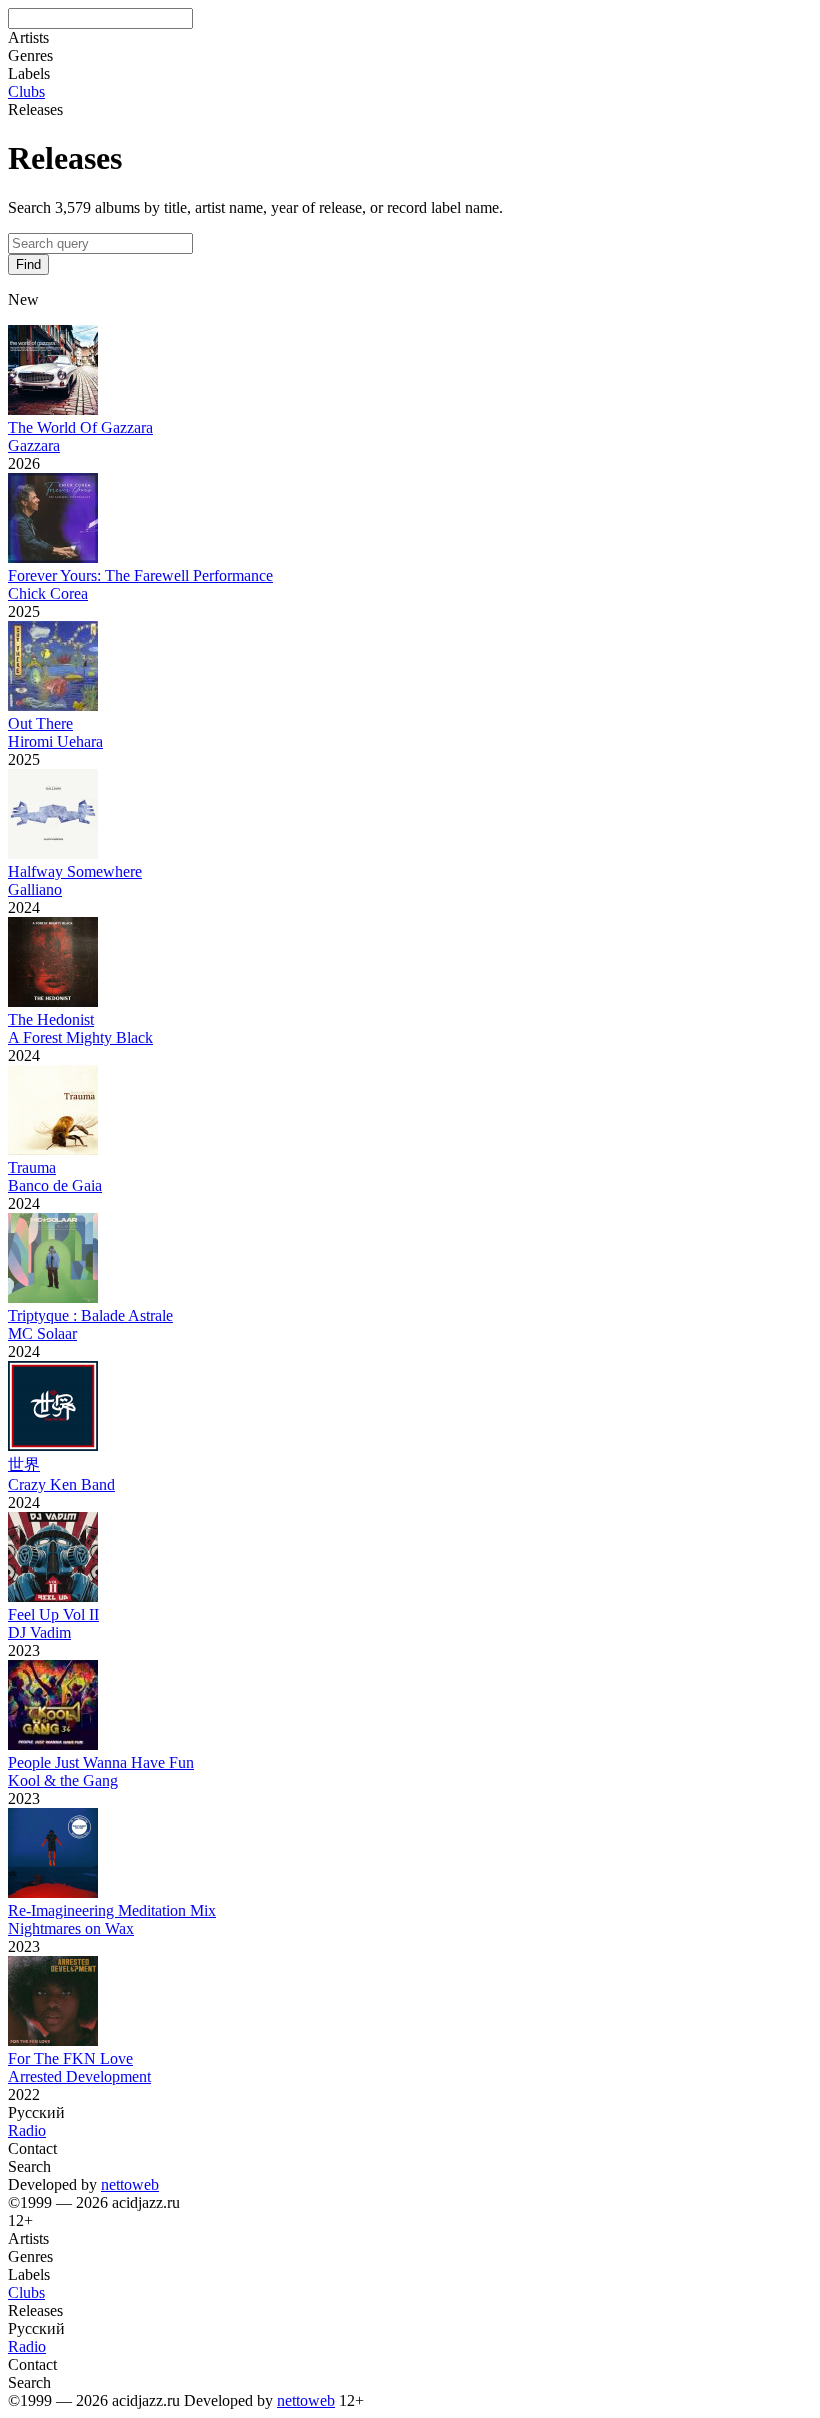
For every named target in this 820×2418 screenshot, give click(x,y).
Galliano (35, 889)
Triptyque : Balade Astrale (90, 1315)
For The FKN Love (70, 2058)
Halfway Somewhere (75, 871)
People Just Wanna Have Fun (101, 1762)
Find (28, 264)
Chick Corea (48, 593)
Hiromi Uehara (55, 741)
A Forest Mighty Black (80, 1037)
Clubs (26, 91)
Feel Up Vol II (53, 1614)
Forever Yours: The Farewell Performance (140, 575)
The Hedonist (51, 1019)
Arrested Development (79, 2076)
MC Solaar (42, 1333)
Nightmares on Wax (71, 1928)
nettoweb (130, 2184)
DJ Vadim (39, 1632)
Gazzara (34, 445)
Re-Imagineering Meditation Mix (112, 1910)
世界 (24, 1464)
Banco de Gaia (55, 1185)
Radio (27, 2130)
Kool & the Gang (63, 1780)
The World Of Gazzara (80, 427)
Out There (40, 723)
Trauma (32, 1167)
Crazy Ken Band (61, 1484)
